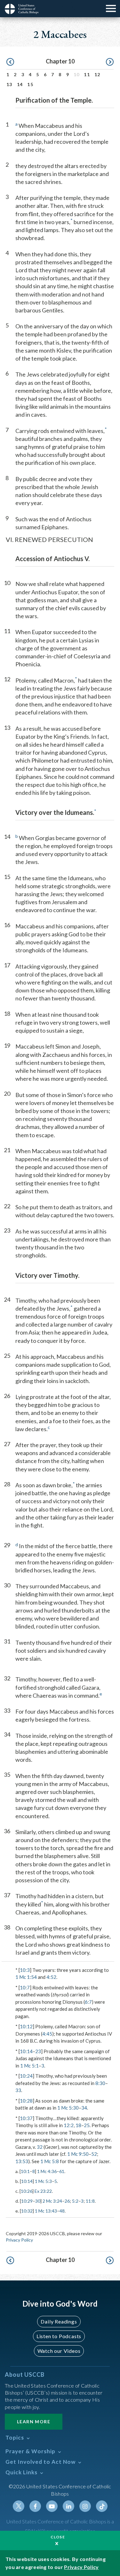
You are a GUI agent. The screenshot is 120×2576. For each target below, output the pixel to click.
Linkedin (68, 2506)
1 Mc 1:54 (26, 1977)
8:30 (100, 2083)
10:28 (26, 2101)
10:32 (27, 2211)
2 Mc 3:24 (52, 2201)
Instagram (85, 2506)
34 (84, 2108)
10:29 (27, 2201)
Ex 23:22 (43, 2191)
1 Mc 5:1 (29, 2066)
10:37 (26, 2118)
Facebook (35, 2506)
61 (62, 2171)
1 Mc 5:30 (68, 2108)
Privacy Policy (19, 2240)
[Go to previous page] (10, 62)
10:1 (25, 2171)
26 (67, 2201)
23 (38, 2051)
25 (87, 2125)
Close (58, 2537)
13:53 (22, 2161)
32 (40, 2147)
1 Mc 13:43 (46, 2211)
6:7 (88, 2002)
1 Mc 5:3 (43, 2181)
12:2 (69, 2125)
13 (9, 84)
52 (94, 2154)
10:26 (27, 2191)
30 (38, 2201)
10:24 (26, 2076)
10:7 (25, 1987)
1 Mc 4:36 (47, 2171)
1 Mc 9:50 (78, 2154)
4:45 (47, 2034)
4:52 (51, 1977)
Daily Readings (59, 2321)
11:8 (90, 2201)
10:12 (26, 2026)
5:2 (75, 2201)
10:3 (25, 1970)
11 (87, 74)
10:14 (26, 2051)
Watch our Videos (59, 2351)
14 (20, 84)
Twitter (19, 2506)
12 (97, 74)
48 (62, 2211)
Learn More (34, 2422)
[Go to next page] (110, 62)
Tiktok (102, 2506)
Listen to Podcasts (59, 2336)
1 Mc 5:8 (50, 2161)
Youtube (52, 2506)
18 (78, 2125)
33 (18, 2090)
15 (30, 84)
